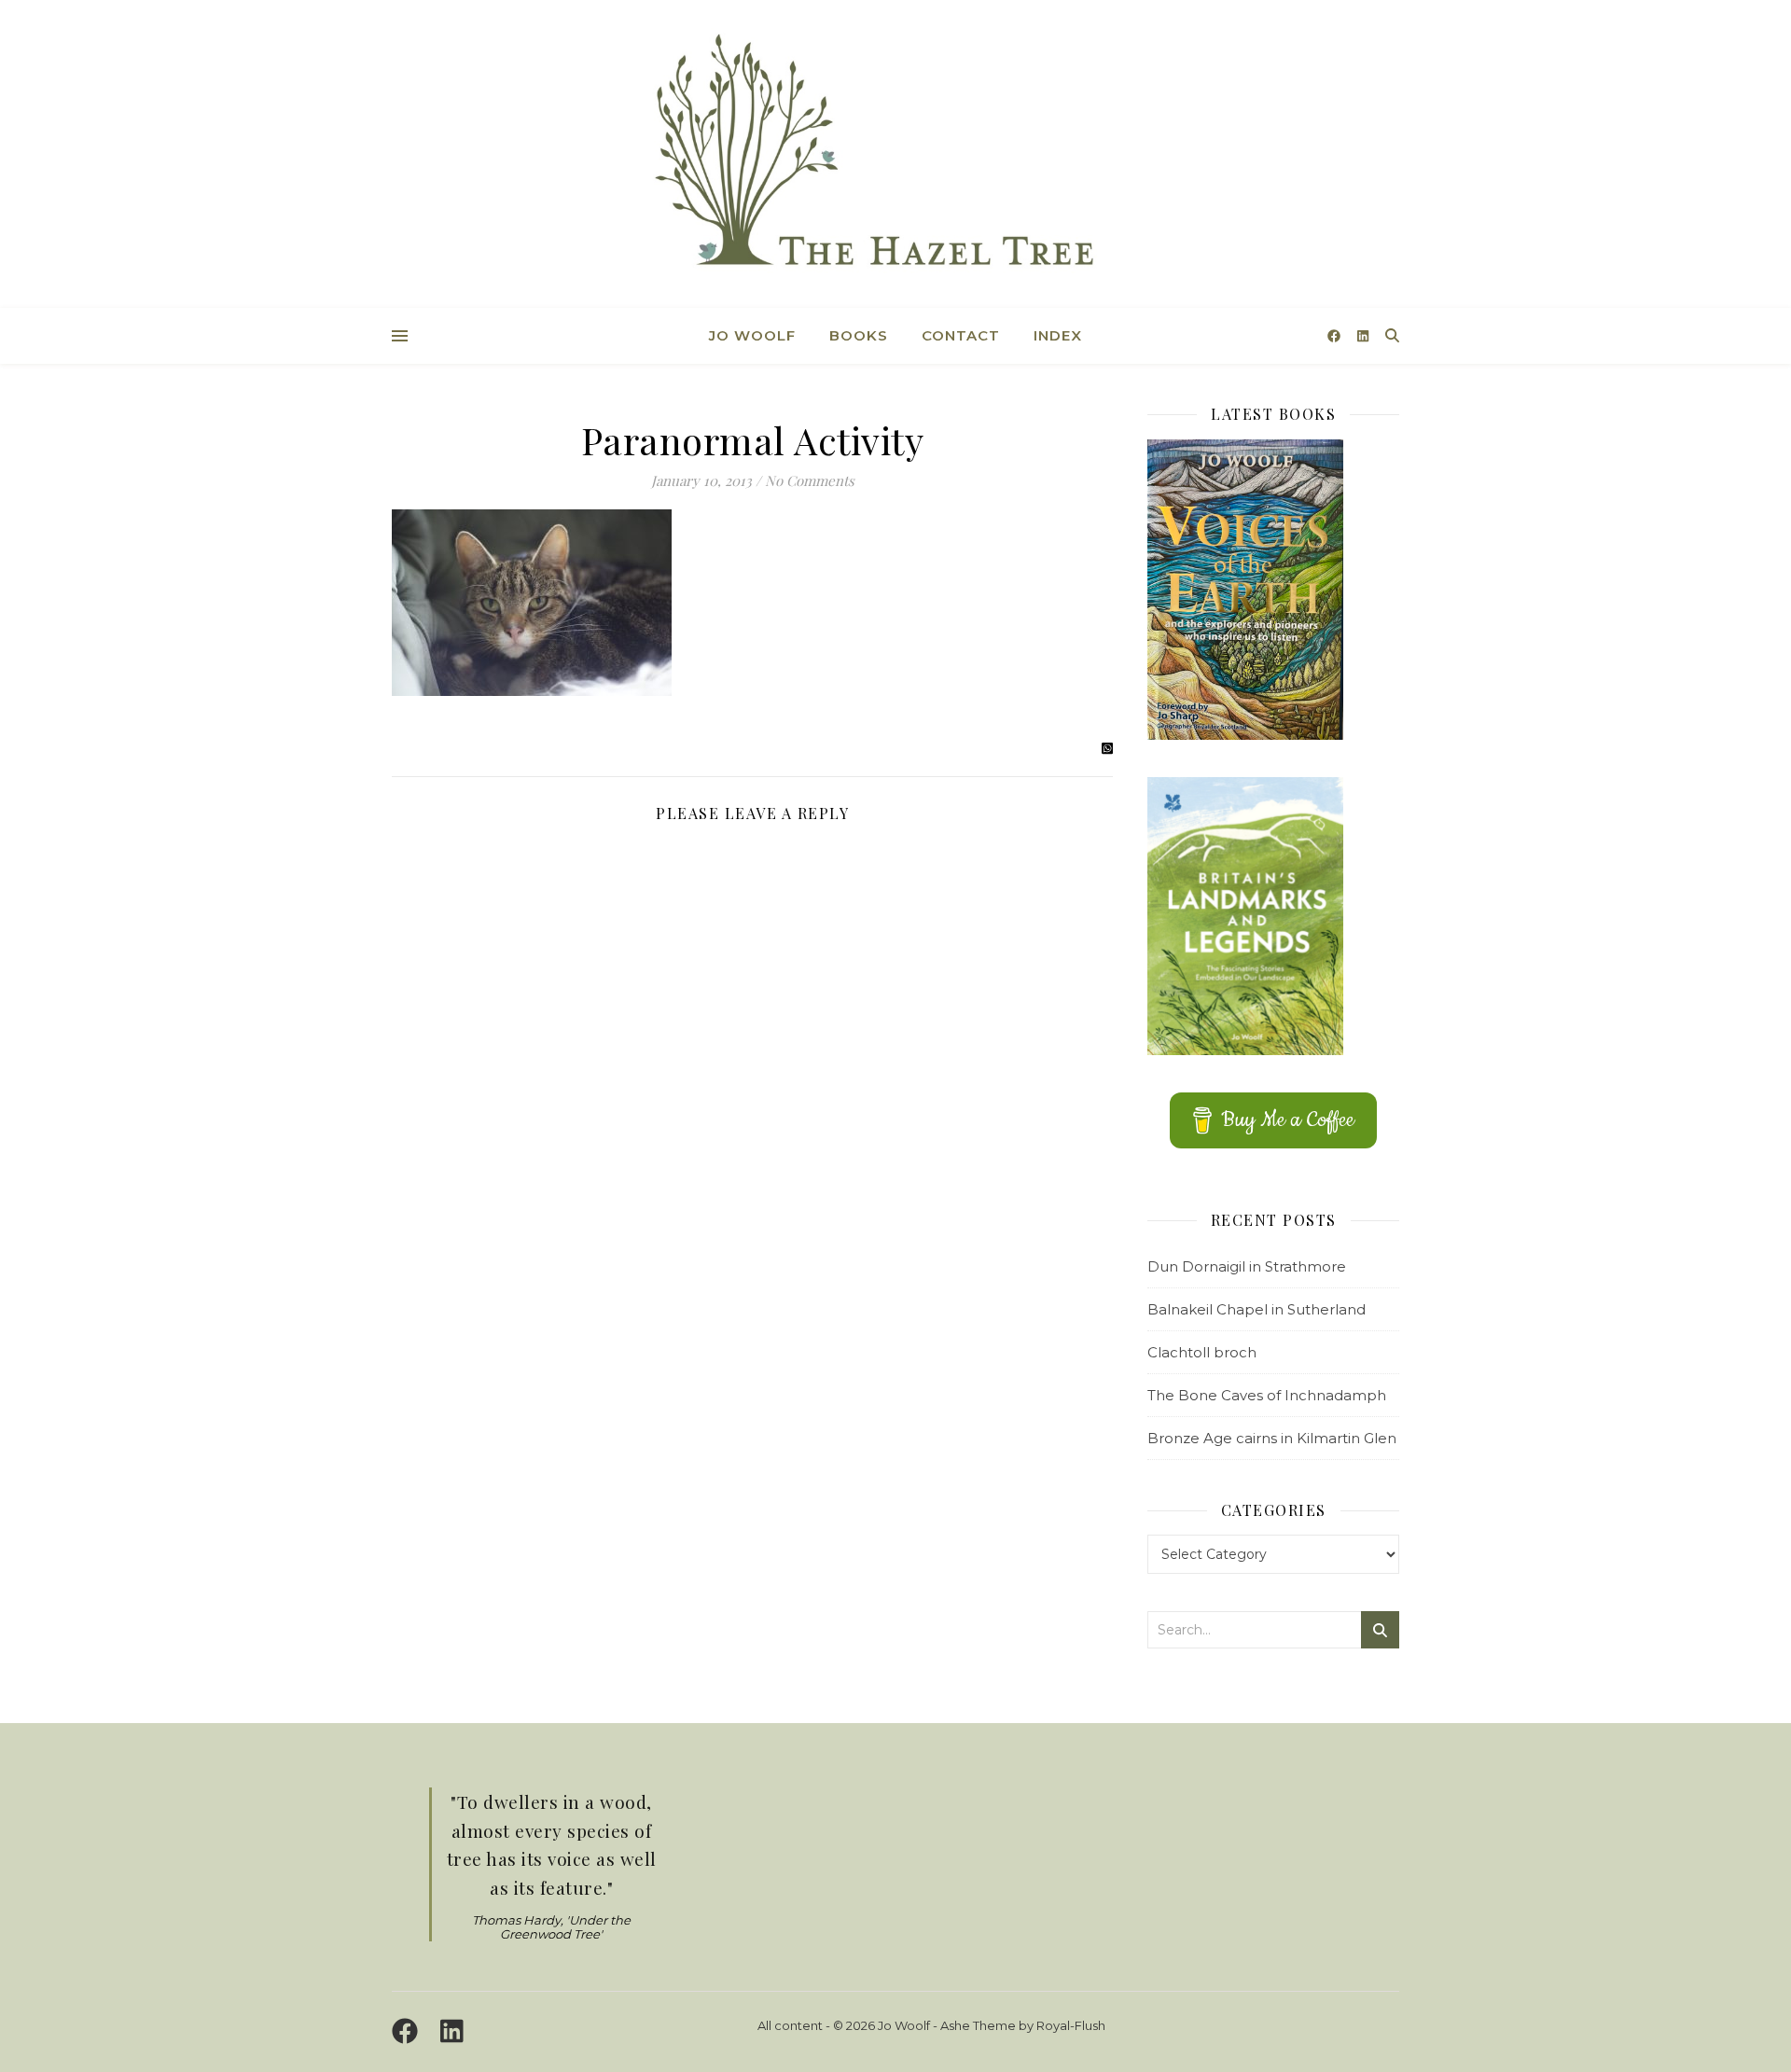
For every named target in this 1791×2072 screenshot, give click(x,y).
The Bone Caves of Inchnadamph (1267, 1395)
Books (859, 335)
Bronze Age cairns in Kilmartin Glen (1272, 1438)
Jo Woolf (752, 335)
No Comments (810, 480)
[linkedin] (1363, 336)
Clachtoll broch (1202, 1352)
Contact (961, 335)
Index (1058, 335)
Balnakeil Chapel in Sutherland (1256, 1309)
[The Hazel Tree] (895, 156)
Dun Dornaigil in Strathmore (1247, 1266)
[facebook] (1336, 336)
